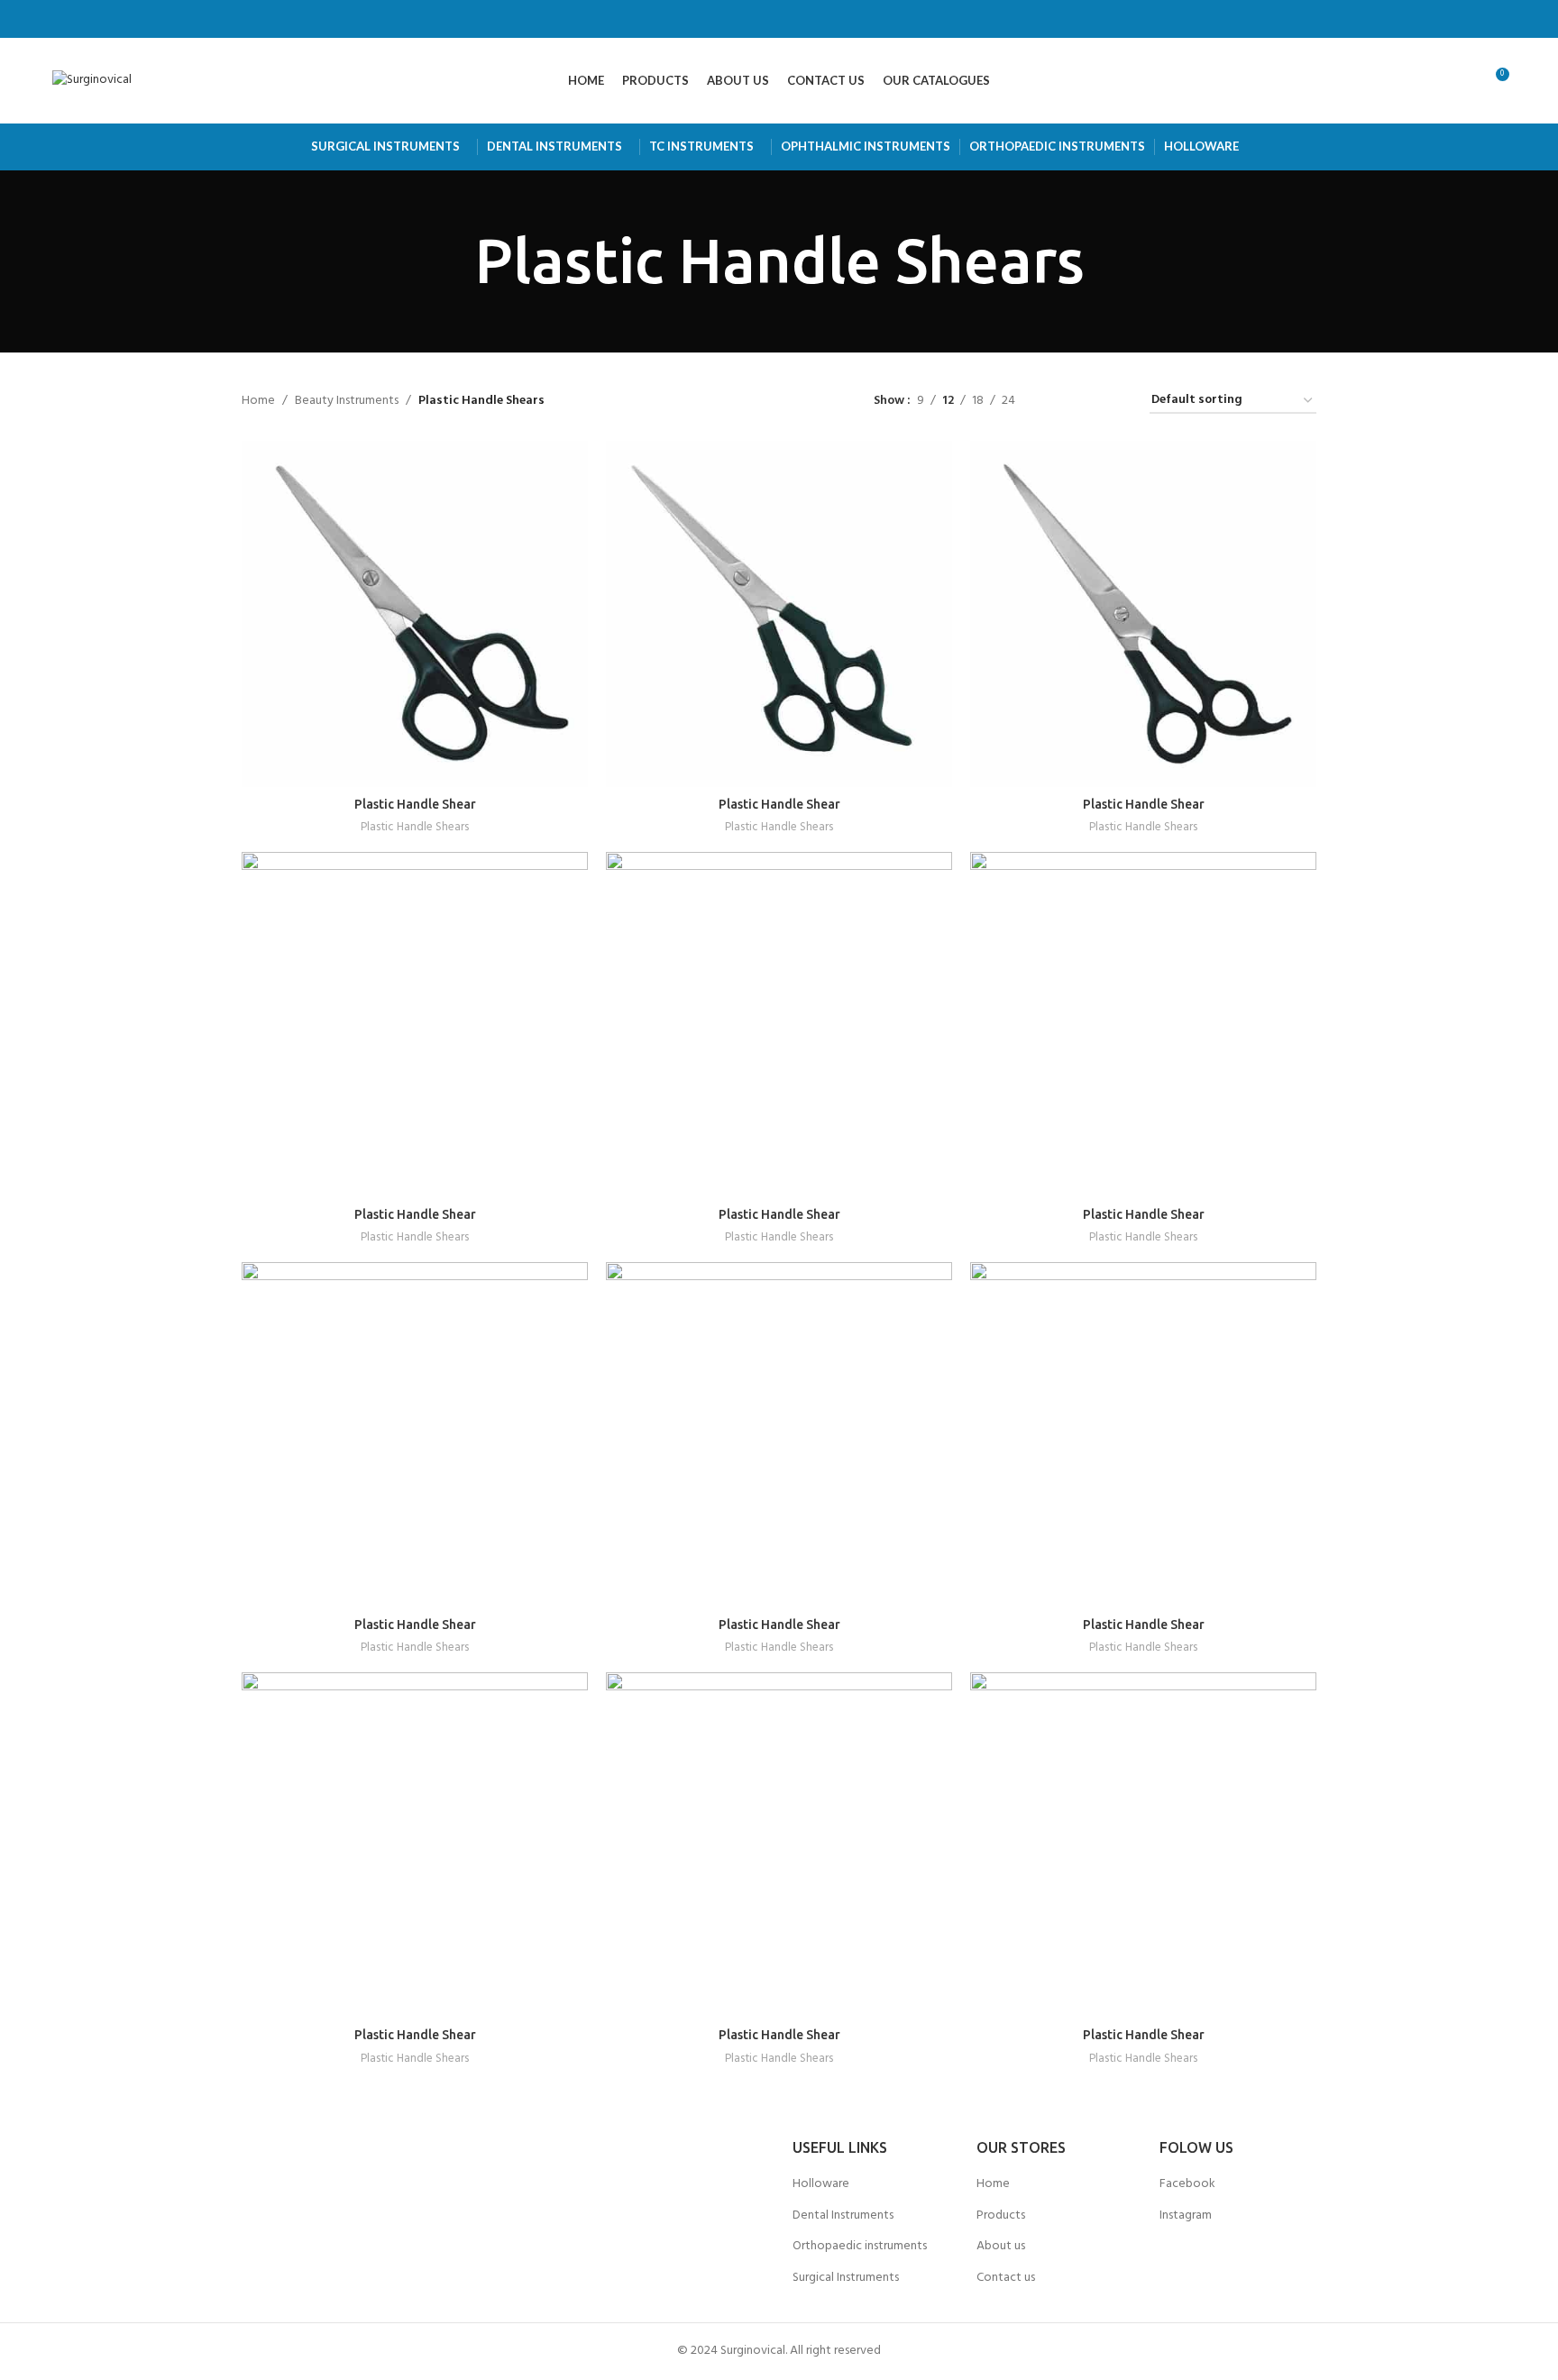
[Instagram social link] (779, 19)
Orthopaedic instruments (860, 2246)
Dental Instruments (843, 2215)
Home (258, 401)
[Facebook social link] (733, 19)
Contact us (1006, 2278)
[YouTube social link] (802, 19)
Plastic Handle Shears (415, 828)
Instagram (1186, 2215)
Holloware (821, 2184)
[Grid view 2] (1057, 401)
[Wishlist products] (1462, 81)
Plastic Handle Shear (415, 804)
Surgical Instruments (846, 2278)
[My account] (1400, 81)
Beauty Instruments (347, 401)
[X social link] (756, 19)
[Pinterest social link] (825, 19)
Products (1001, 2215)
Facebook (1187, 2184)
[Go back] (452, 261)
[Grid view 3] (1085, 401)
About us (1001, 2246)
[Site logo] (92, 81)
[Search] (1431, 81)
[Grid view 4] (1114, 401)
